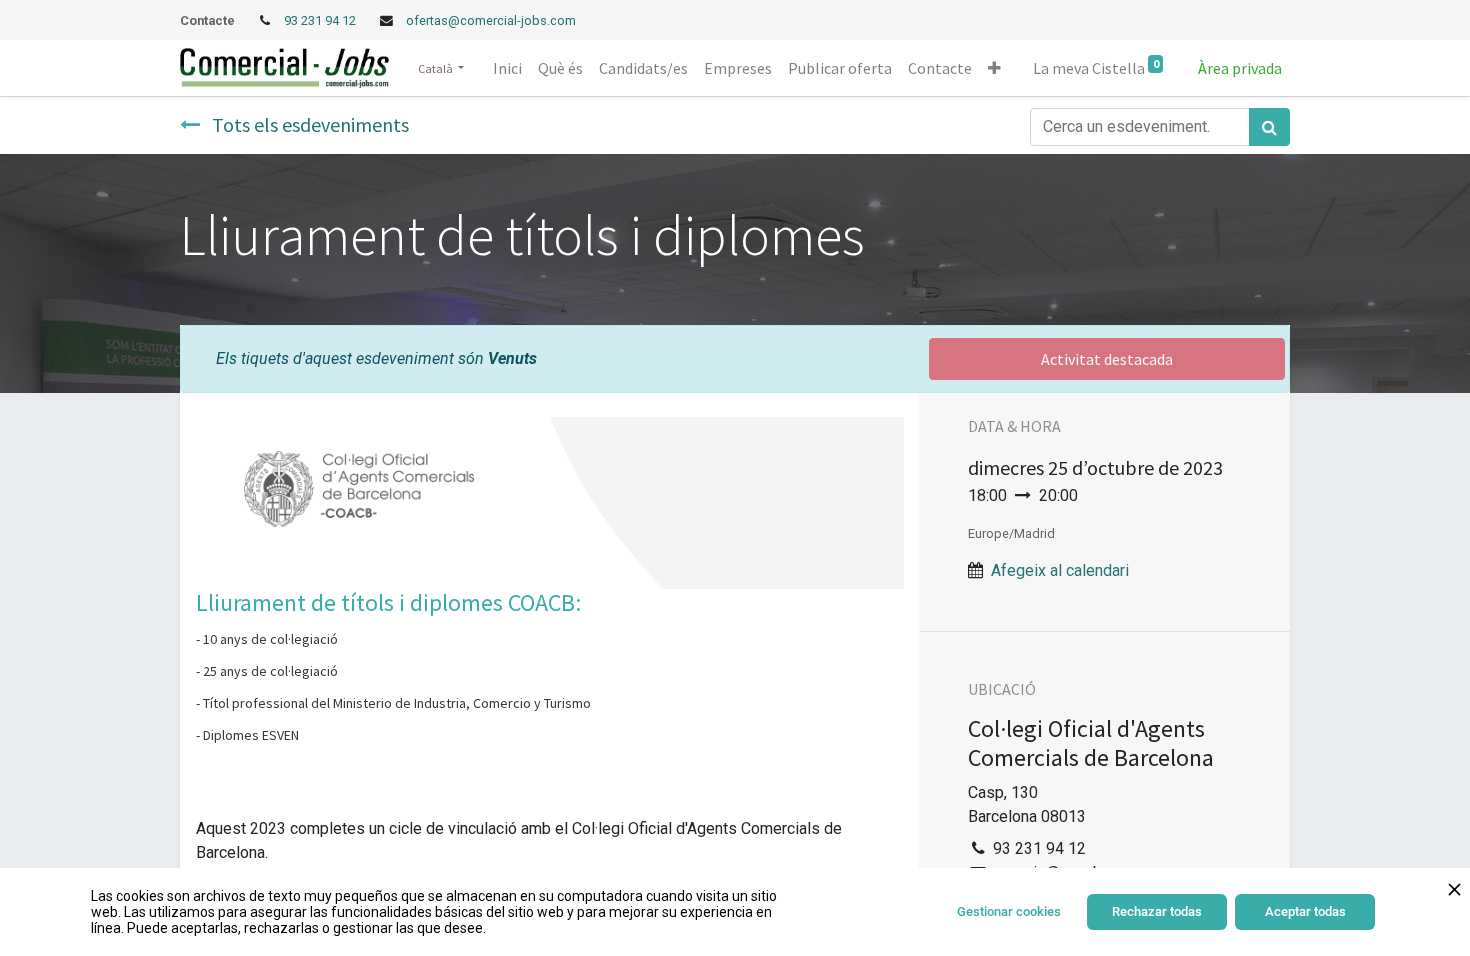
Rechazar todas (1157, 911)
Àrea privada (1240, 68)
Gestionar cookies (1009, 911)
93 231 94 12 (321, 20)
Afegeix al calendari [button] (1060, 570)
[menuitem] (507, 68)
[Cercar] (1269, 127)
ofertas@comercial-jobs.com (491, 20)
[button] (994, 68)
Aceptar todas (1305, 911)
